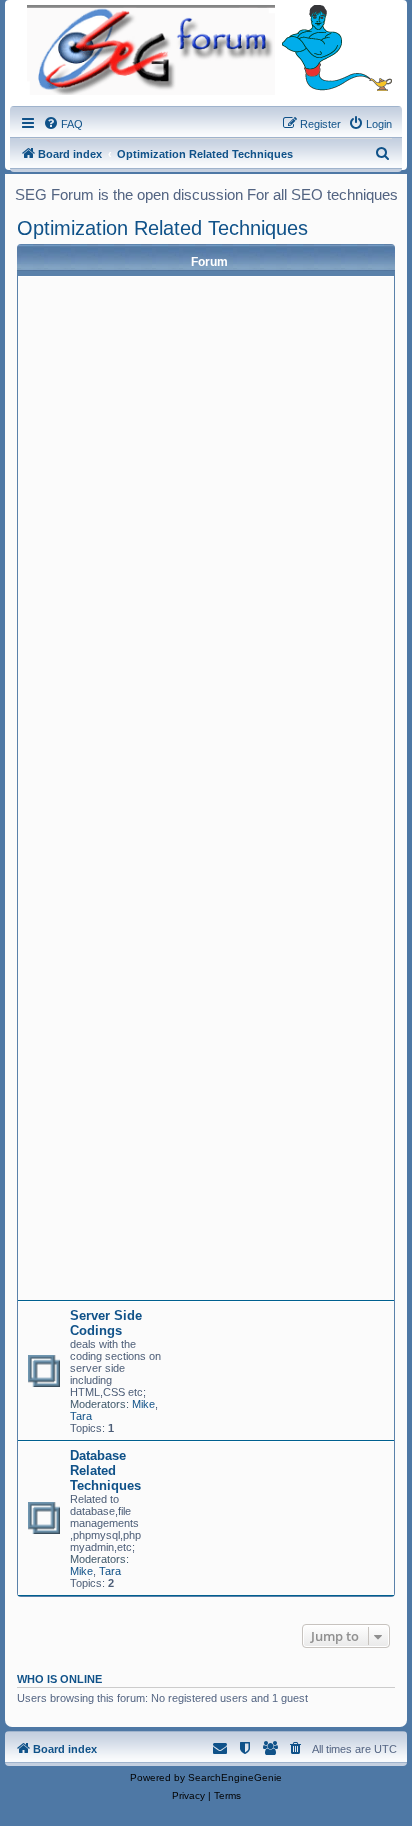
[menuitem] (63, 124)
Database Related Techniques (105, 1470)
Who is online (59, 1679)
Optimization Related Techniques (162, 228)
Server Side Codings (106, 1323)
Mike (143, 1404)
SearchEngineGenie (235, 1777)
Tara (81, 1416)
